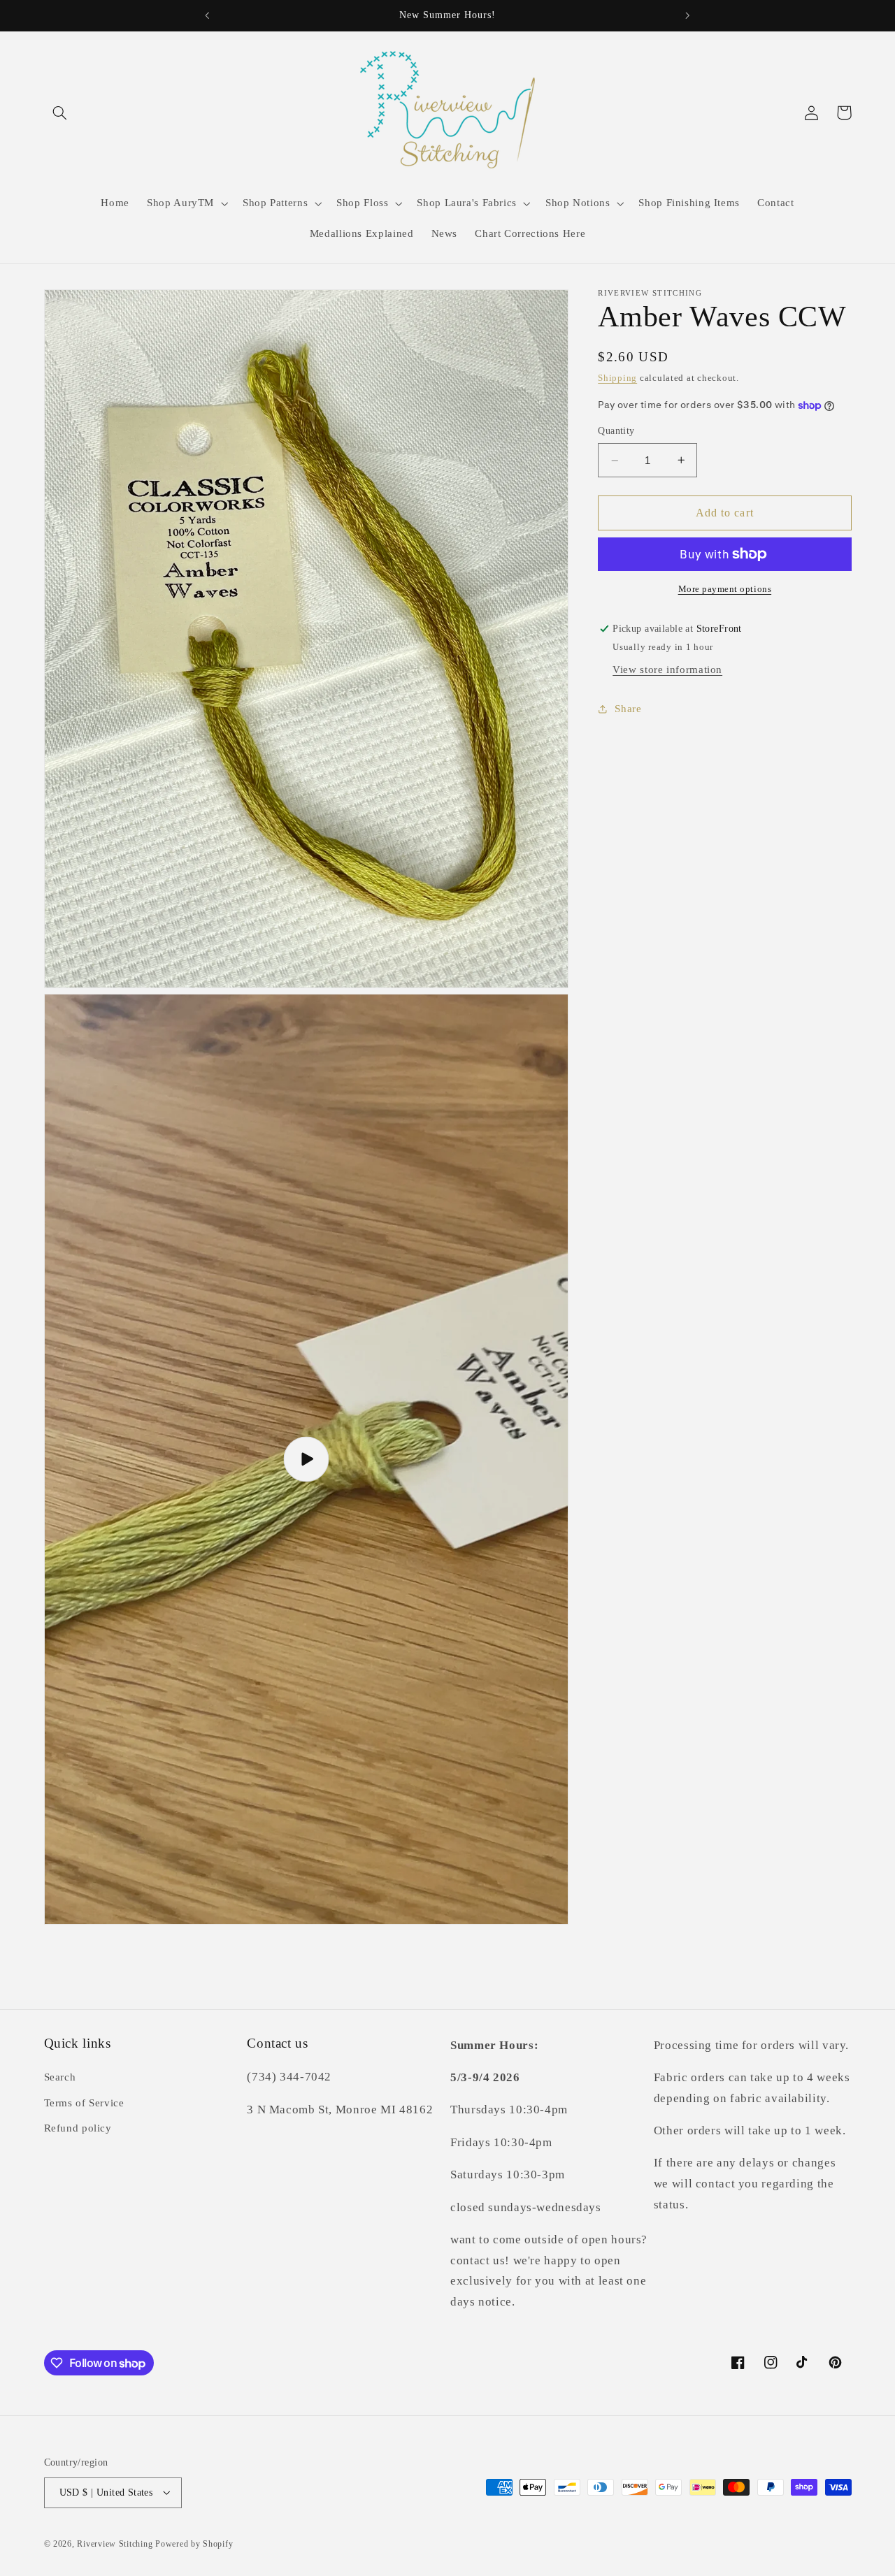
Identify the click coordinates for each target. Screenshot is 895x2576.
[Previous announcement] (208, 15)
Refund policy (78, 2129)
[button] (60, 113)
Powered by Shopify (194, 2543)
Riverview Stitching (115, 2543)
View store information (667, 670)
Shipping (617, 378)
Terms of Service (84, 2103)
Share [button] (628, 709)
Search (60, 2078)
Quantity (616, 432)
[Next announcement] (687, 15)
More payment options (725, 589)
